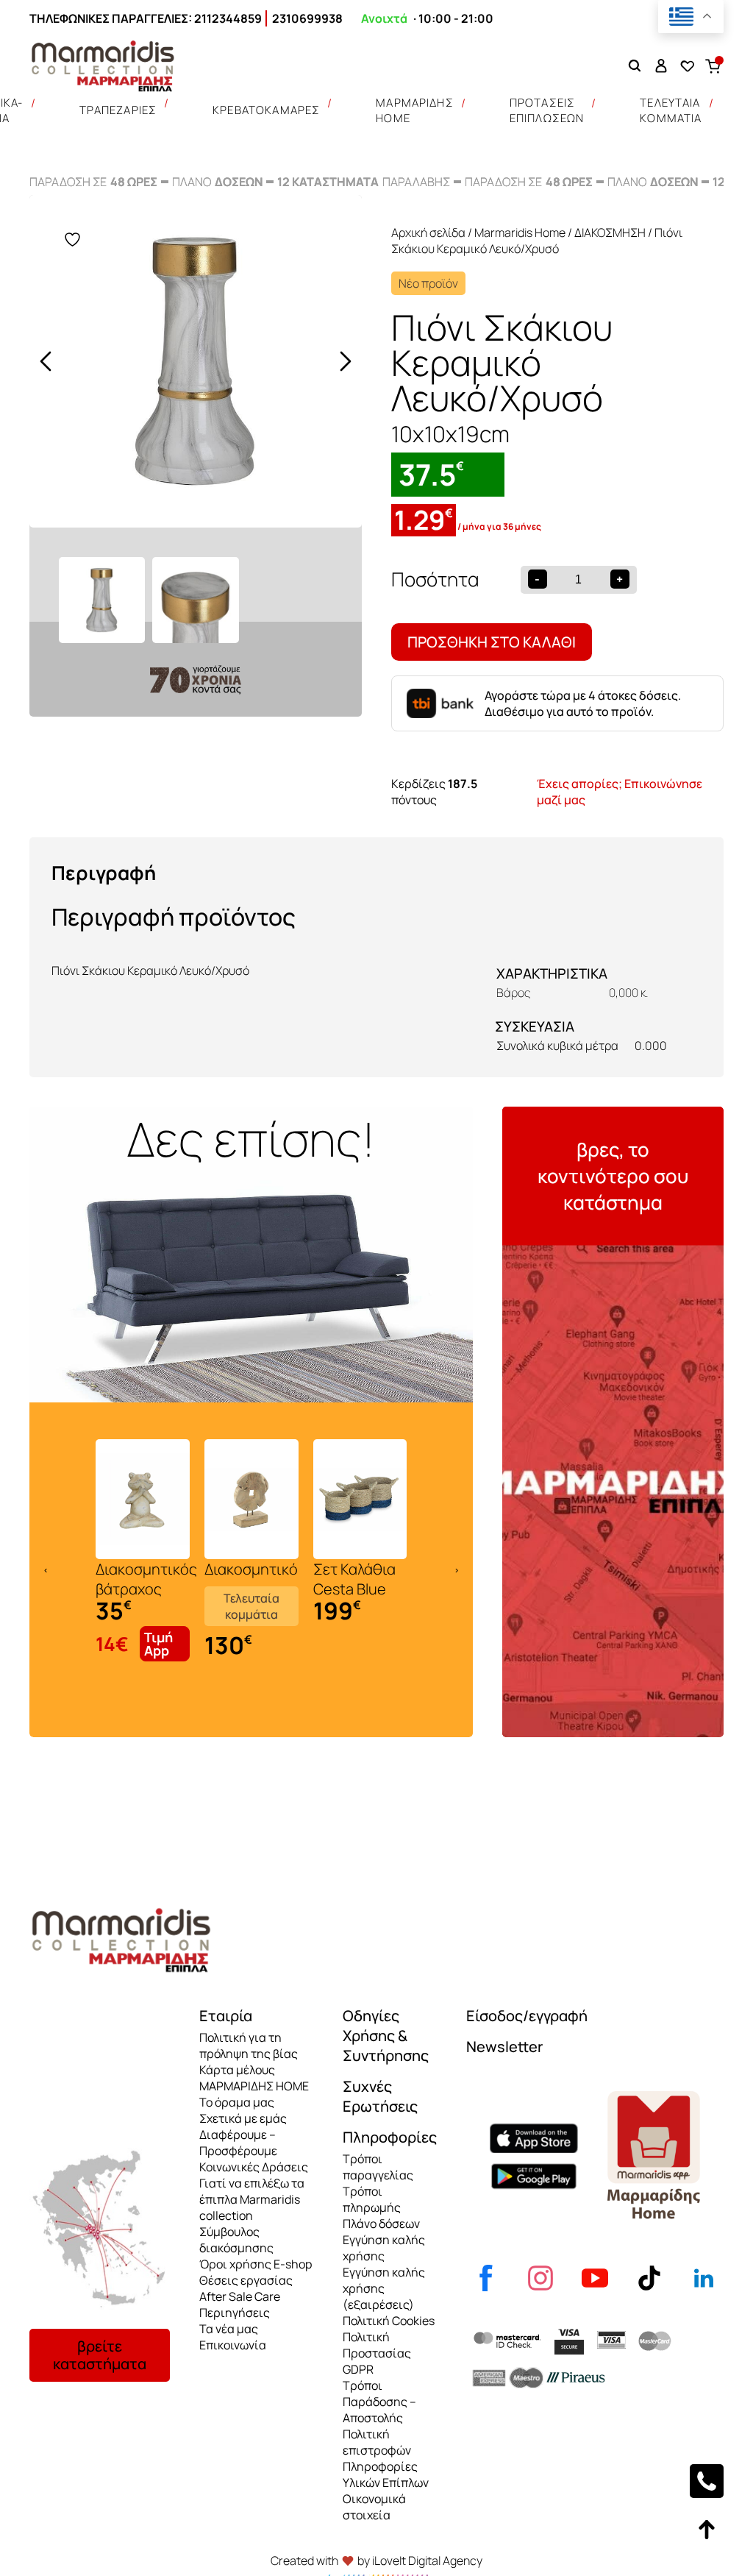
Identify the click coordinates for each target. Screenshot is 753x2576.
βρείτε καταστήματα (100, 2355)
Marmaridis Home (520, 233)
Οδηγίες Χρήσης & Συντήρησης (386, 2036)
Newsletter (504, 2047)
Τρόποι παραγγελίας (378, 2167)
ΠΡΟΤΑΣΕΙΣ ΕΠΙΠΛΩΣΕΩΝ (547, 110)
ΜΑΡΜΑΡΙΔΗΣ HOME (415, 110)
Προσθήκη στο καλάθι (492, 642)
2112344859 (228, 18)
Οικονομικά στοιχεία (374, 2507)
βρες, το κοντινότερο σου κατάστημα (613, 1176)
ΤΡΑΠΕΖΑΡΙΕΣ (118, 110)
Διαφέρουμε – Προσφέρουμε (238, 2143)
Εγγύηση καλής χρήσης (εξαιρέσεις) (384, 2288)
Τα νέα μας (229, 2329)
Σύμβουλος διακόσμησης (236, 2240)
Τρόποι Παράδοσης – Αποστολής (379, 2402)
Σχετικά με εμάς (243, 2118)
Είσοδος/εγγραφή (527, 2016)
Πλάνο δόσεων (381, 2224)
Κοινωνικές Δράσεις (254, 2167)
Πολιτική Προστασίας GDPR (377, 2353)
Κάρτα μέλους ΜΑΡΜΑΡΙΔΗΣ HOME (254, 2078)
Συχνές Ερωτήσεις (380, 2096)
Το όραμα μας (237, 2102)
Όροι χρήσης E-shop (256, 2264)
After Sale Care (240, 2296)
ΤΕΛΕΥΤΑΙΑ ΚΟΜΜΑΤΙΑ (671, 110)
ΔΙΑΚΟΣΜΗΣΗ (610, 233)
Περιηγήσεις (235, 2313)
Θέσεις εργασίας (246, 2280)
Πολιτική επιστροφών (377, 2442)
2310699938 (307, 18)
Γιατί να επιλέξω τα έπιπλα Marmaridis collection (252, 2199)
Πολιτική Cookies (389, 2321)
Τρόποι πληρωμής (372, 2199)
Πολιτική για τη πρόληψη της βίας (249, 2045)
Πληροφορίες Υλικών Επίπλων (386, 2474)
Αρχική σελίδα (428, 233)
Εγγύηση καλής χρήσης (384, 2248)
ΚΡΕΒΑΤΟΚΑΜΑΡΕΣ (266, 110)
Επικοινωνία (233, 2345)
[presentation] (46, 361)
